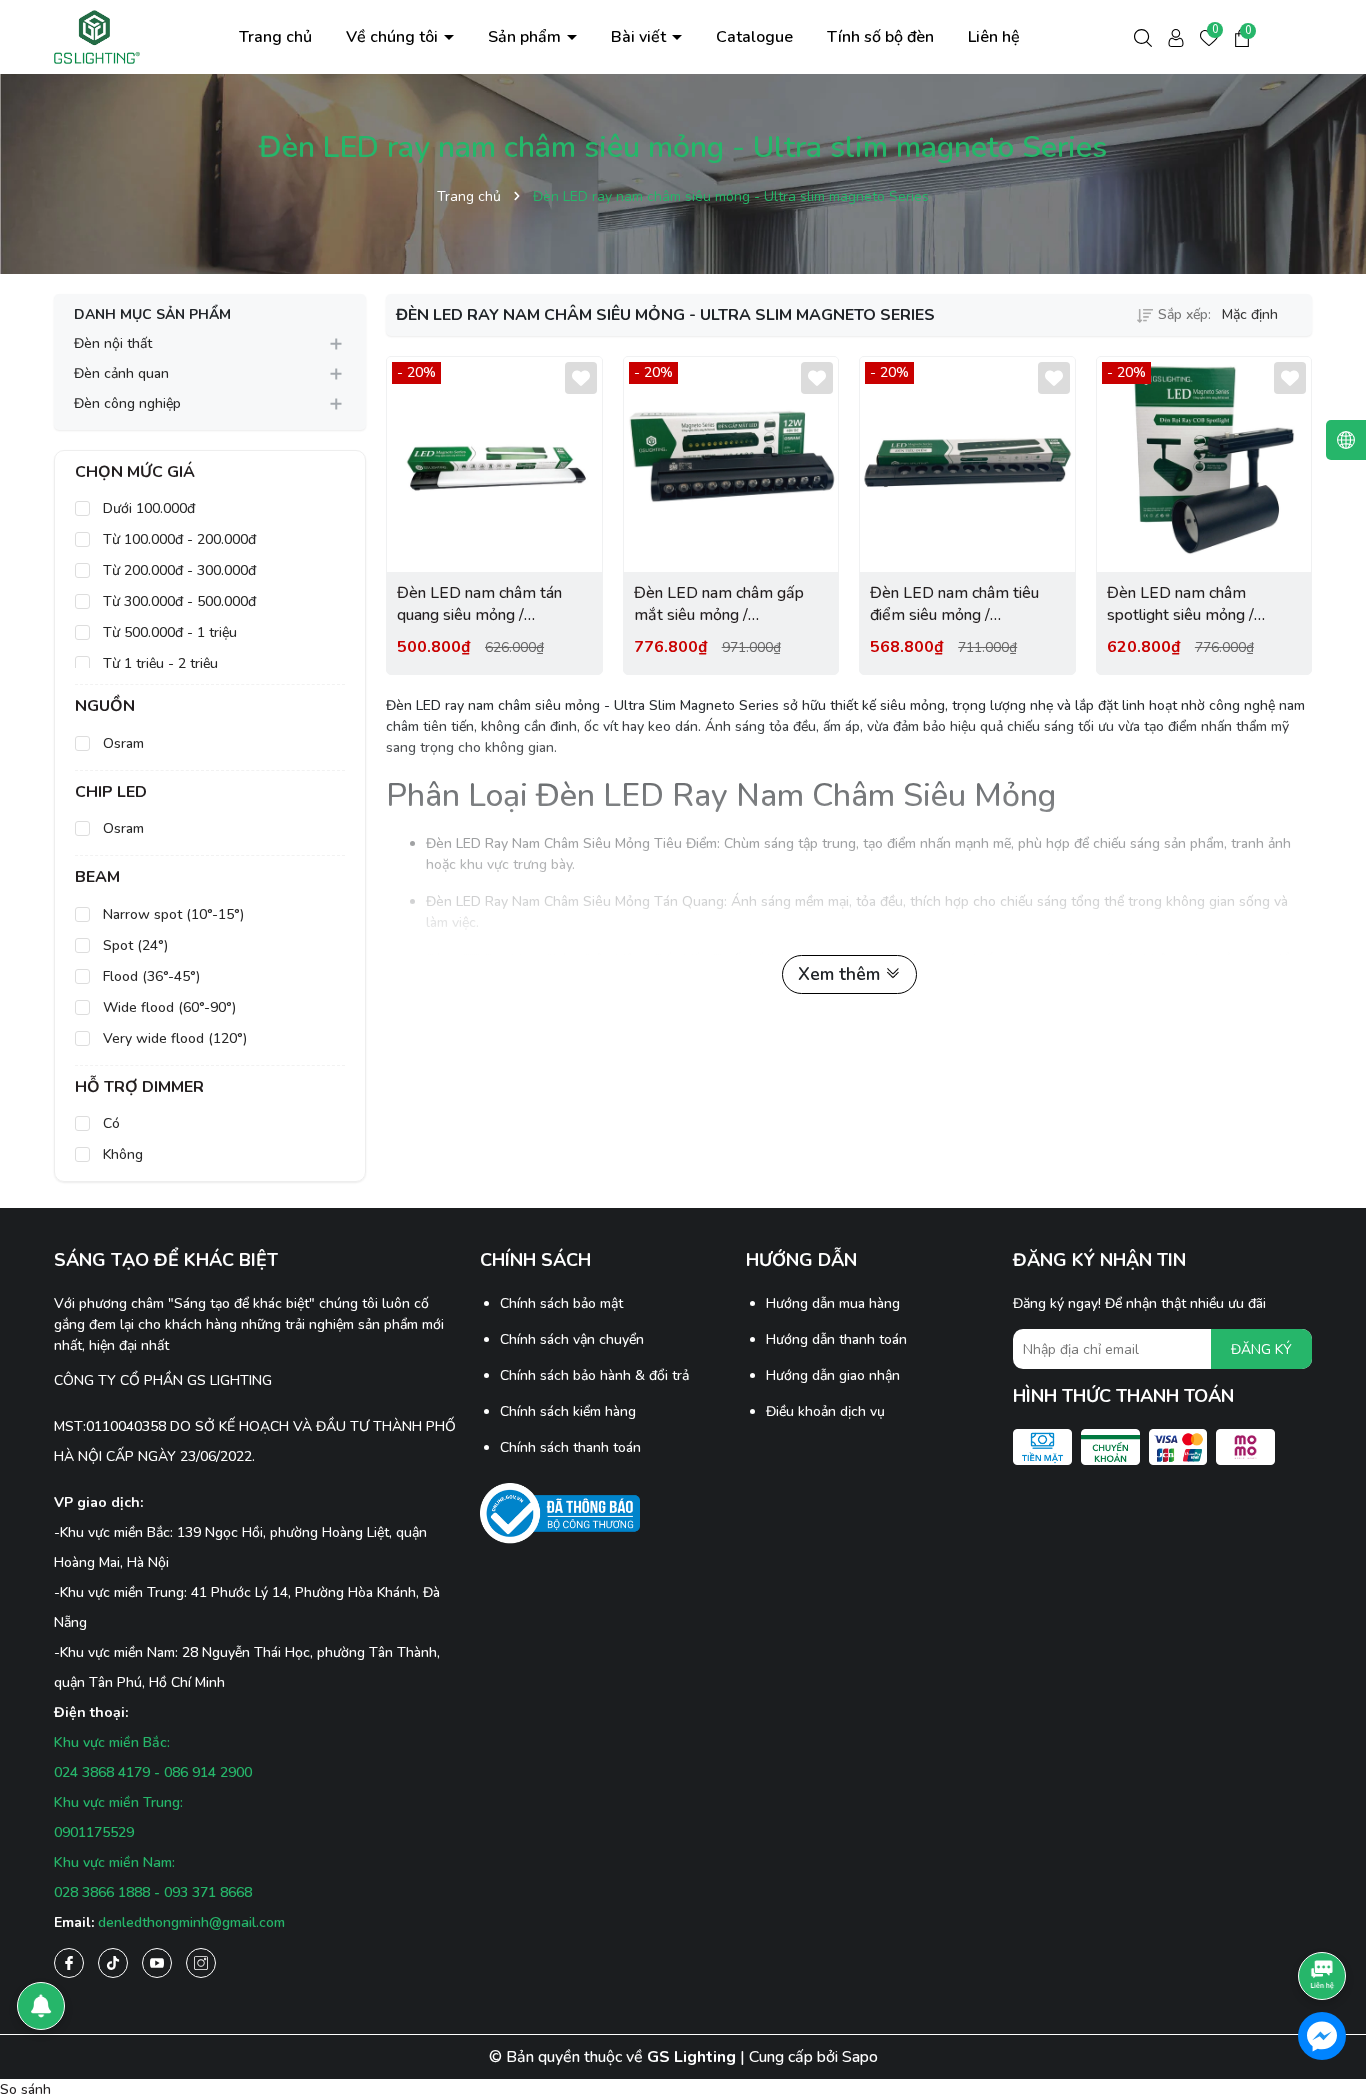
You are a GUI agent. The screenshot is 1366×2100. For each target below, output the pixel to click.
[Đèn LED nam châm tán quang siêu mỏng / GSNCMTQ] (494, 464)
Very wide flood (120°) (173, 1038)
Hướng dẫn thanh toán (836, 1339)
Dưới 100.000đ (147, 508)
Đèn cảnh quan (121, 373)
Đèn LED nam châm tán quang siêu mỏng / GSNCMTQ (479, 604)
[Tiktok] (113, 1963)
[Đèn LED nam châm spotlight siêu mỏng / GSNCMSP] (1204, 464)
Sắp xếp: (1184, 314)
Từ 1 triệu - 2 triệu (158, 663)
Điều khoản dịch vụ (825, 1411)
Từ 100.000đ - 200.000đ (177, 539)
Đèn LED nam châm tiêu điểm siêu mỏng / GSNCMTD (954, 604)
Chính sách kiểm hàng (568, 1411)
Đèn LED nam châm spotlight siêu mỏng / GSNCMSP (1180, 604)
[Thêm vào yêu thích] (581, 378)
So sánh (25, 2089)
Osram (121, 743)
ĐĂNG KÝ (1261, 1349)
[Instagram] (201, 1963)
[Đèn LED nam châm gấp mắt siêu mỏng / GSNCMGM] (731, 464)
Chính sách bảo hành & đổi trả (594, 1375)
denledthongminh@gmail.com (191, 1922)
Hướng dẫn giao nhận (833, 1375)
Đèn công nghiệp (127, 403)
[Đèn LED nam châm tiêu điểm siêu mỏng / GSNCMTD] (967, 464)
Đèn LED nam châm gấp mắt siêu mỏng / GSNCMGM (719, 604)
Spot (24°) (133, 945)
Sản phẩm (526, 37)
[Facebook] (69, 1963)
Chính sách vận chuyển (572, 1339)
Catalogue (754, 37)
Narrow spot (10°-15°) (171, 914)
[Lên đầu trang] (1323, 1920)
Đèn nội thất (113, 343)
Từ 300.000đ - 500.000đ (177, 601)
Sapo (860, 2057)
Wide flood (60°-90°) (167, 1007)
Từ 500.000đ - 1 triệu (168, 632)
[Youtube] (157, 1963)
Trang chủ (275, 37)
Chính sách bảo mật (561, 1303)
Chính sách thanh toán (570, 1447)
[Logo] (97, 35)
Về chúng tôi (394, 37)
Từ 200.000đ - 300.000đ (177, 570)
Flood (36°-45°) (149, 976)
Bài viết (640, 37)
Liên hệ (994, 37)
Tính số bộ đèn (880, 37)
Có (109, 1123)
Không (121, 1154)
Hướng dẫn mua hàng (833, 1303)
